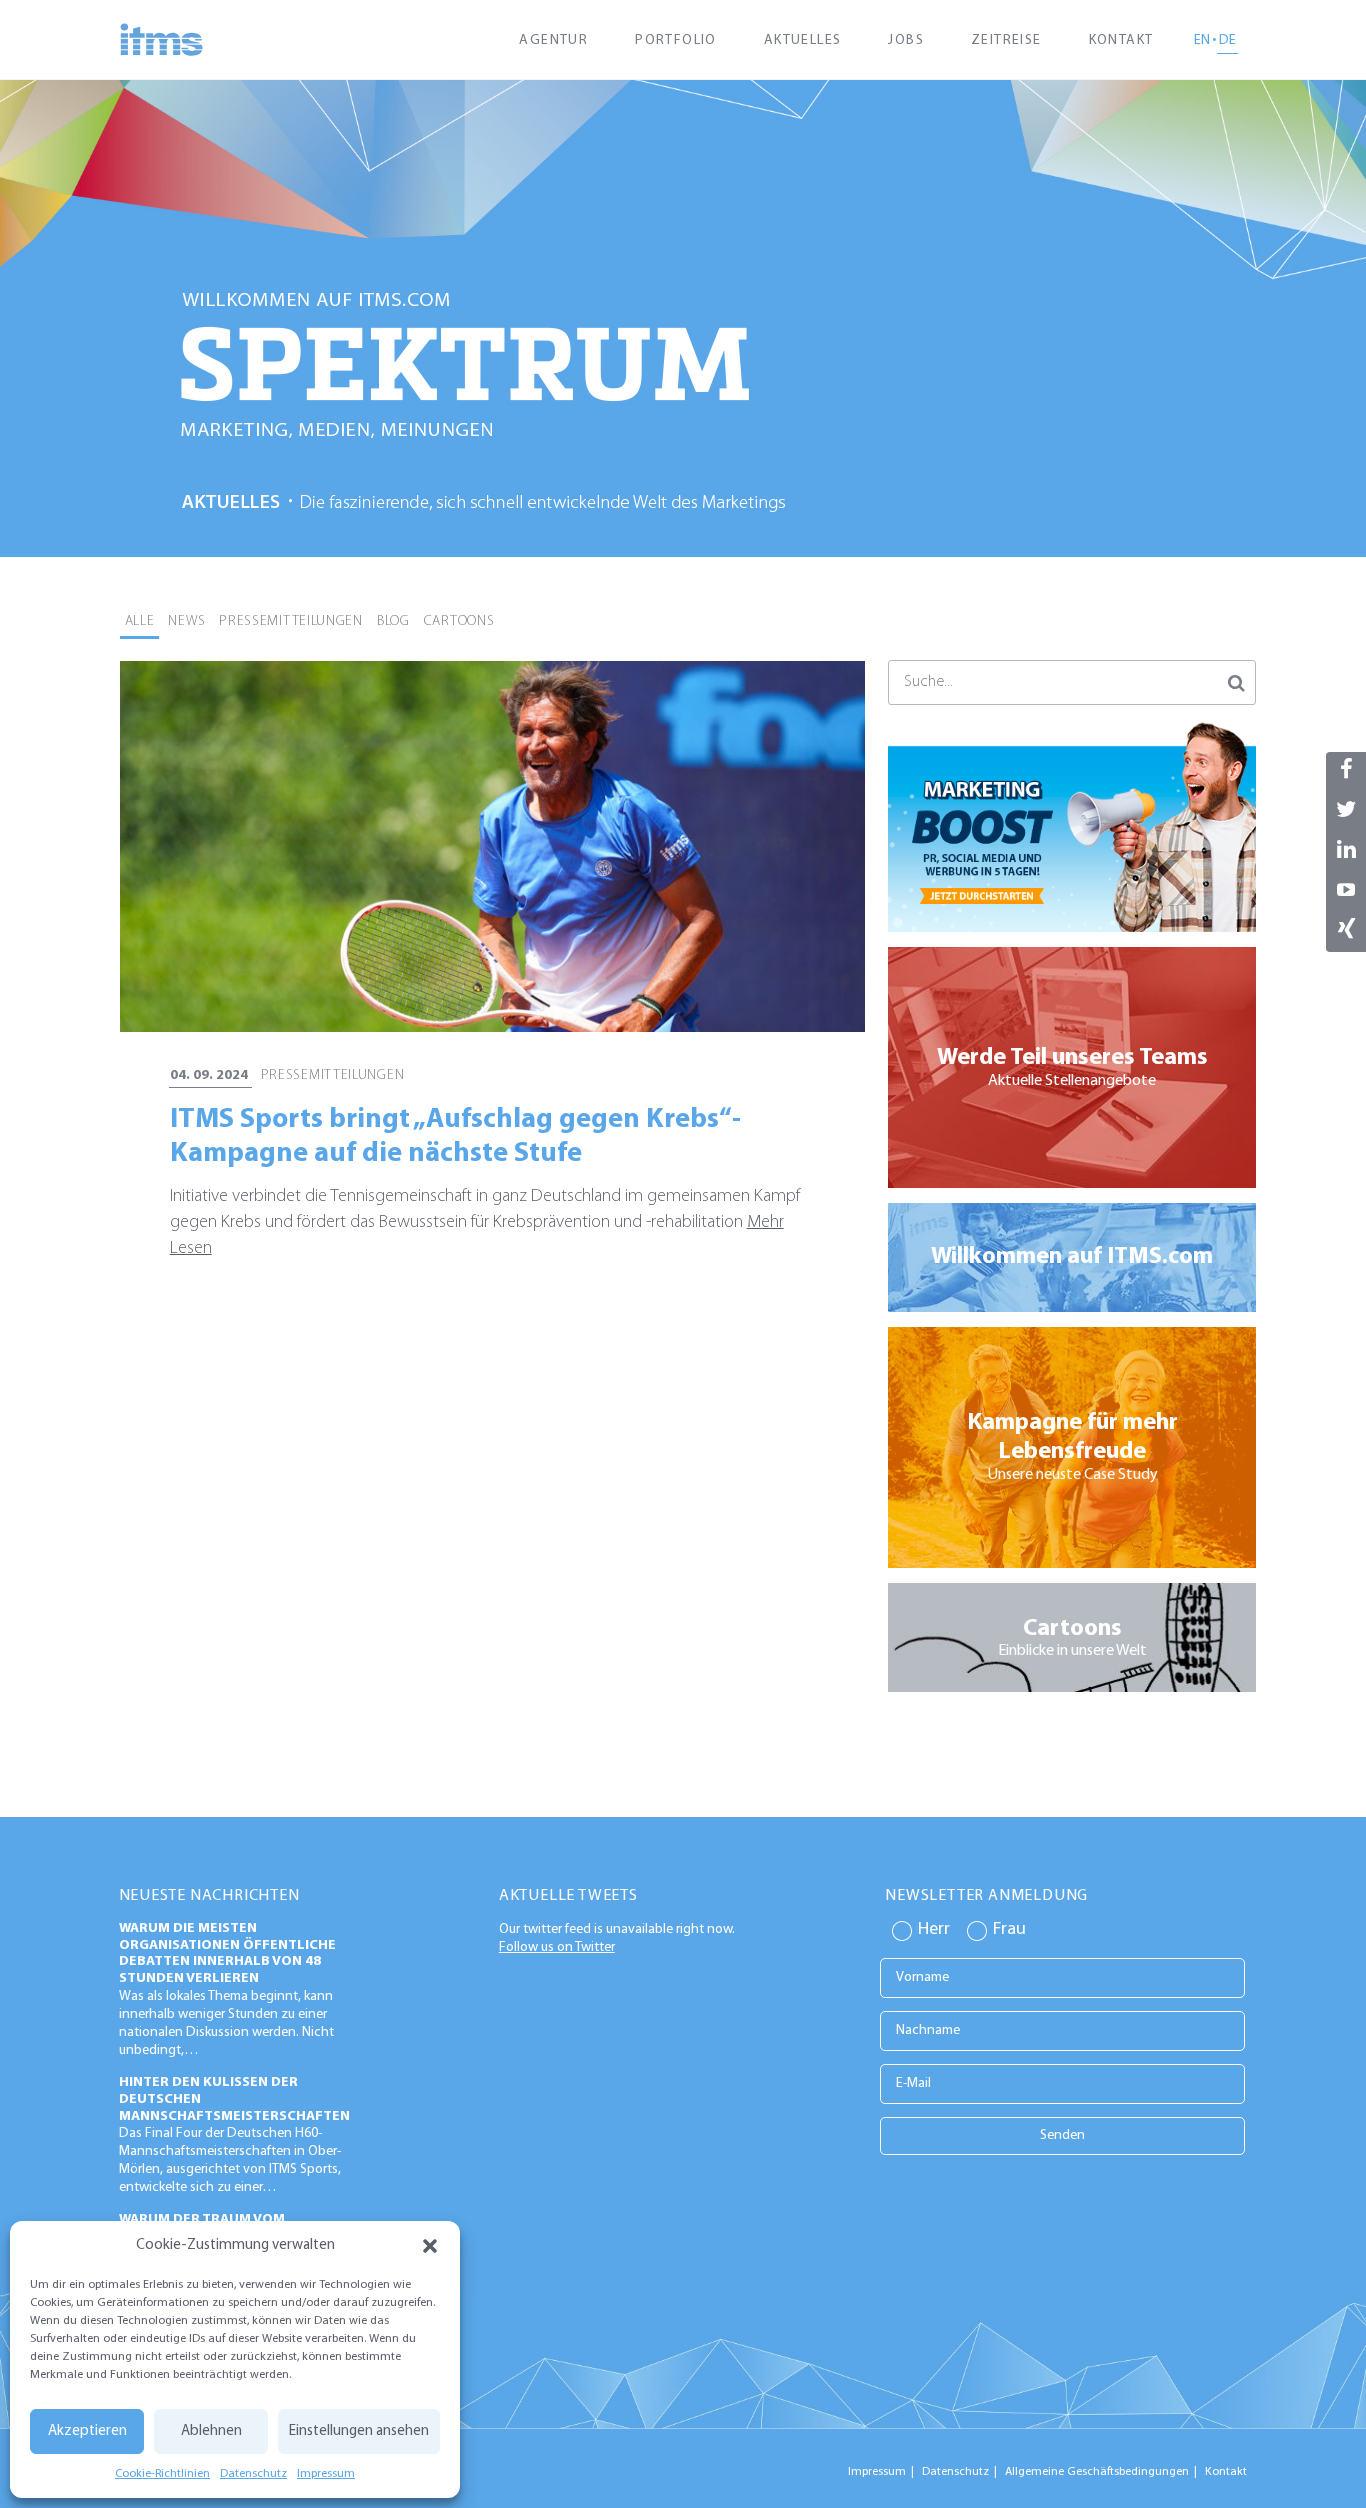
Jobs (906, 40)
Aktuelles (803, 40)
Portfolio (676, 40)
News (186, 621)
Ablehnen (211, 2431)
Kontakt (1121, 40)
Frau (1009, 1930)
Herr (934, 1930)
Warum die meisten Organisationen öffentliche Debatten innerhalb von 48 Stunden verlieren (227, 1953)
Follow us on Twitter (557, 1947)
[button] (430, 2246)
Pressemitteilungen (291, 621)
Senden (1062, 2135)
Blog (393, 621)
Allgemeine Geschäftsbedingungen (1097, 2472)
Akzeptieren (87, 2431)
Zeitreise (1006, 40)
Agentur (553, 40)
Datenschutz (253, 2474)
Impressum (326, 2474)
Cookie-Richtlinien (162, 2474)
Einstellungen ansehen (359, 2431)
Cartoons (459, 621)
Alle (140, 621)
